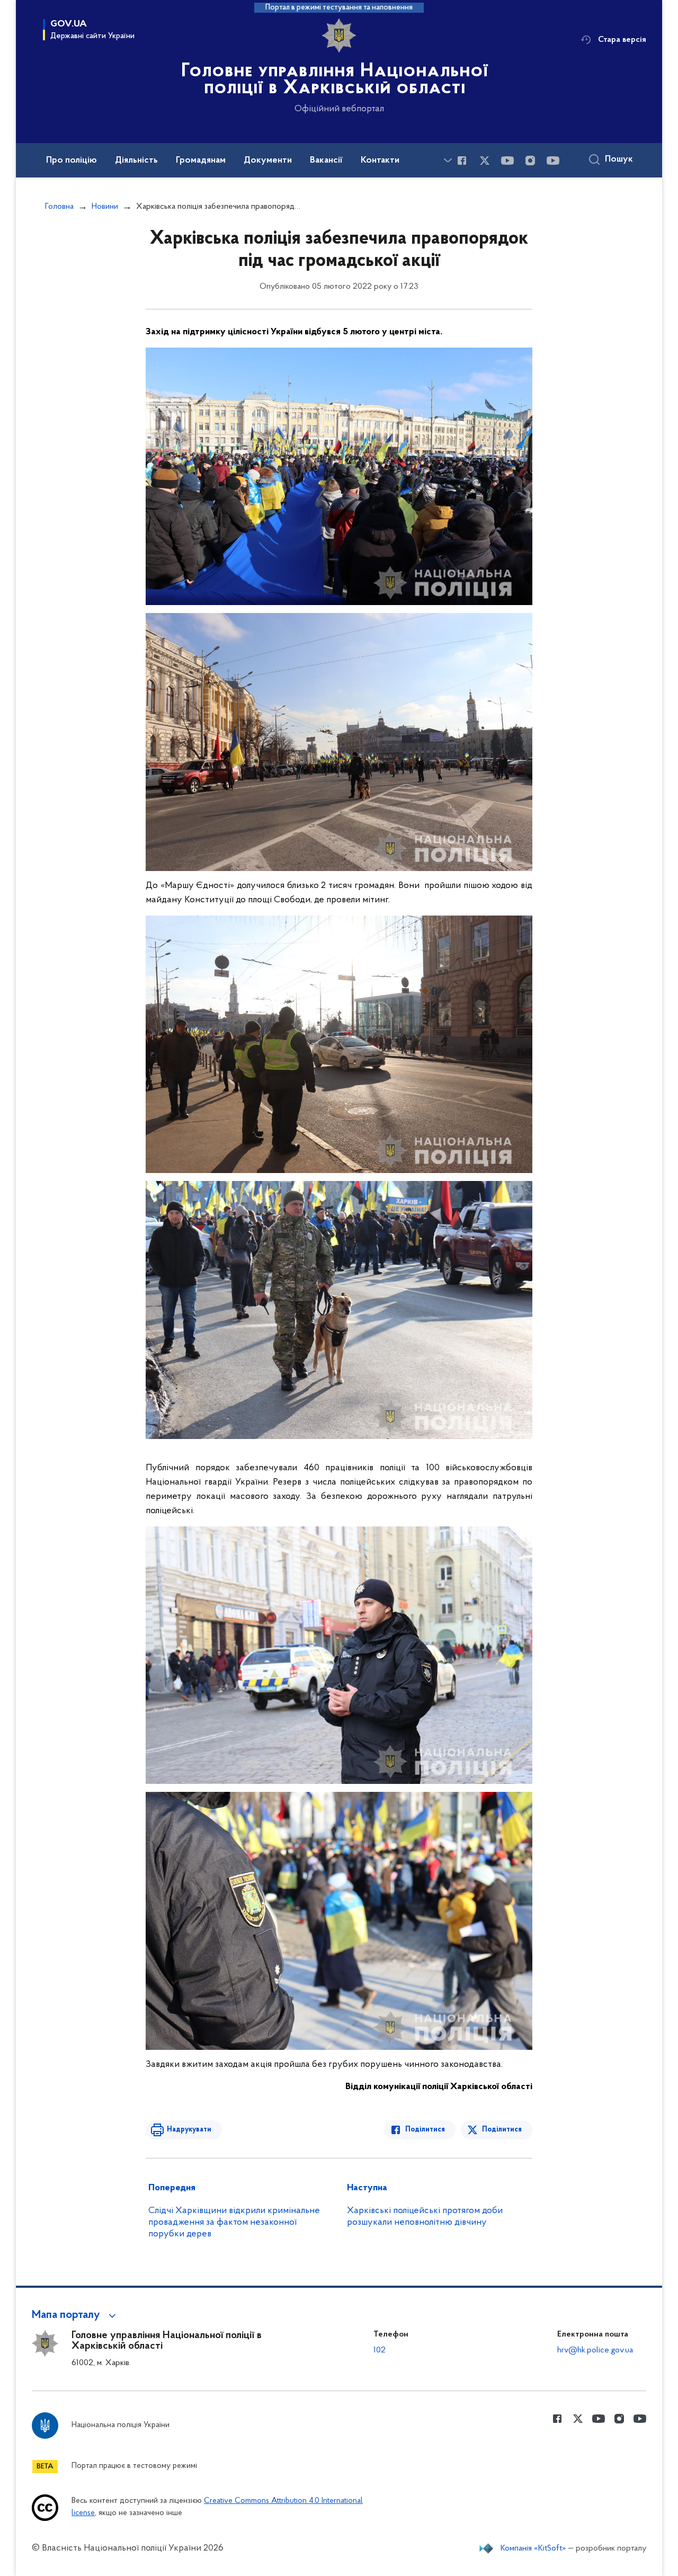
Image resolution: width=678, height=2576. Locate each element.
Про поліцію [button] (72, 161)
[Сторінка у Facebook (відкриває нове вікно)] (462, 161)
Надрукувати (189, 2130)
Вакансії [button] (326, 161)
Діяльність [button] (136, 161)
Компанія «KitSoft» (533, 2548)
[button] (75, 2315)
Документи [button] (268, 161)
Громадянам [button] (201, 161)
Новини (105, 207)
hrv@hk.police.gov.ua (595, 2350)
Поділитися (425, 2130)
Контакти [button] (380, 161)
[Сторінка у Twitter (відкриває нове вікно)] (485, 161)
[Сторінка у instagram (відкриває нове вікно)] (530, 161)
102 (380, 2350)
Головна (59, 207)
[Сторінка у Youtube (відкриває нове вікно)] (507, 161)
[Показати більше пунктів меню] (448, 160)
